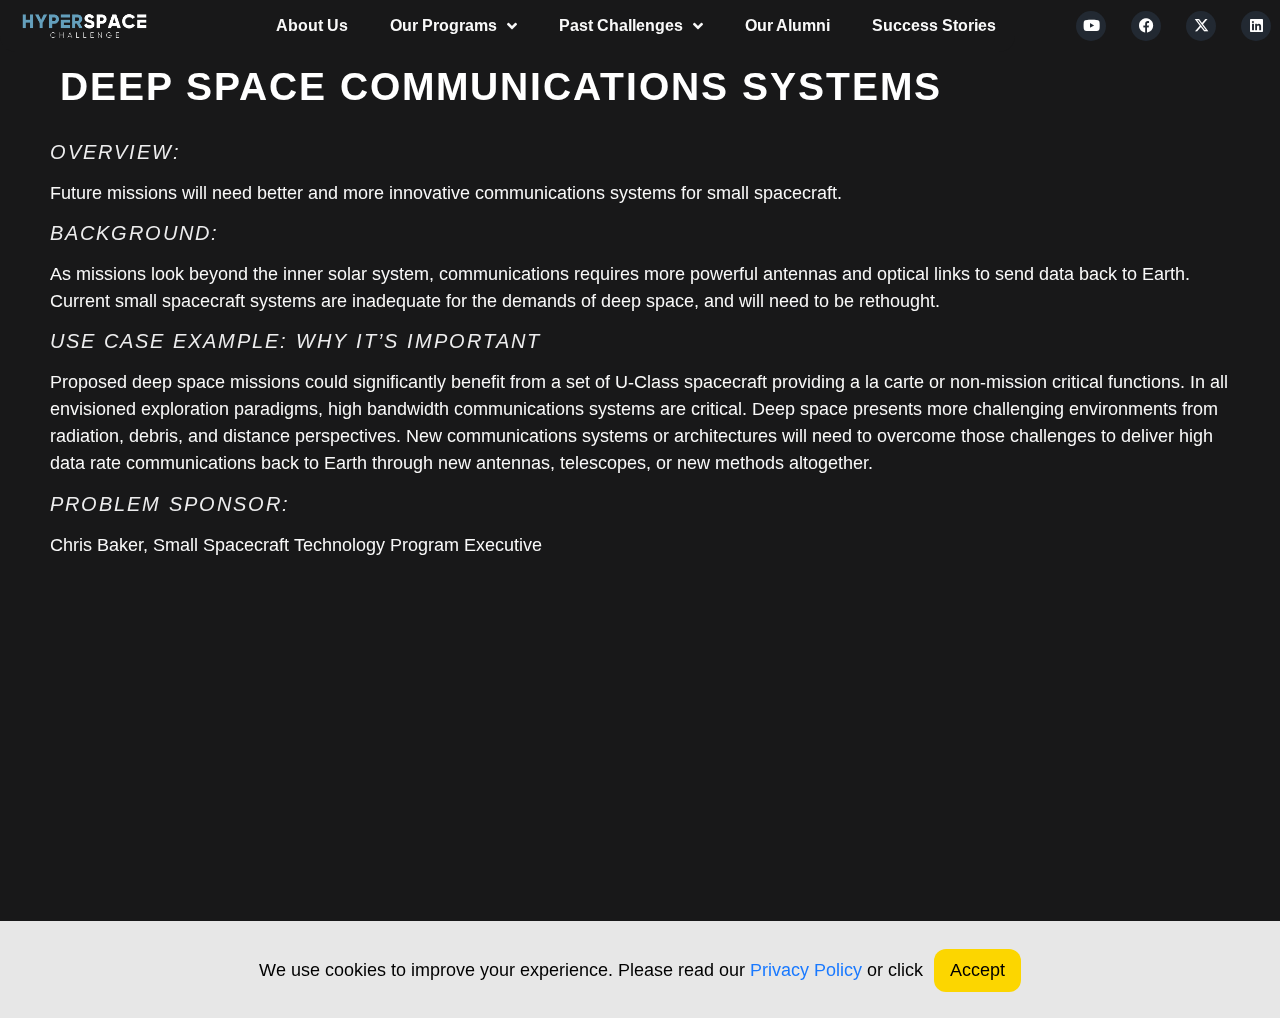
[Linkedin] (1256, 26)
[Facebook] (1146, 26)
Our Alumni (787, 25)
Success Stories (934, 25)
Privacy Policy (806, 970)
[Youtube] (1091, 26)
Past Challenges (621, 25)
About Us (312, 25)
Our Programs (443, 25)
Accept (977, 970)
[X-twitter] (1201, 26)
